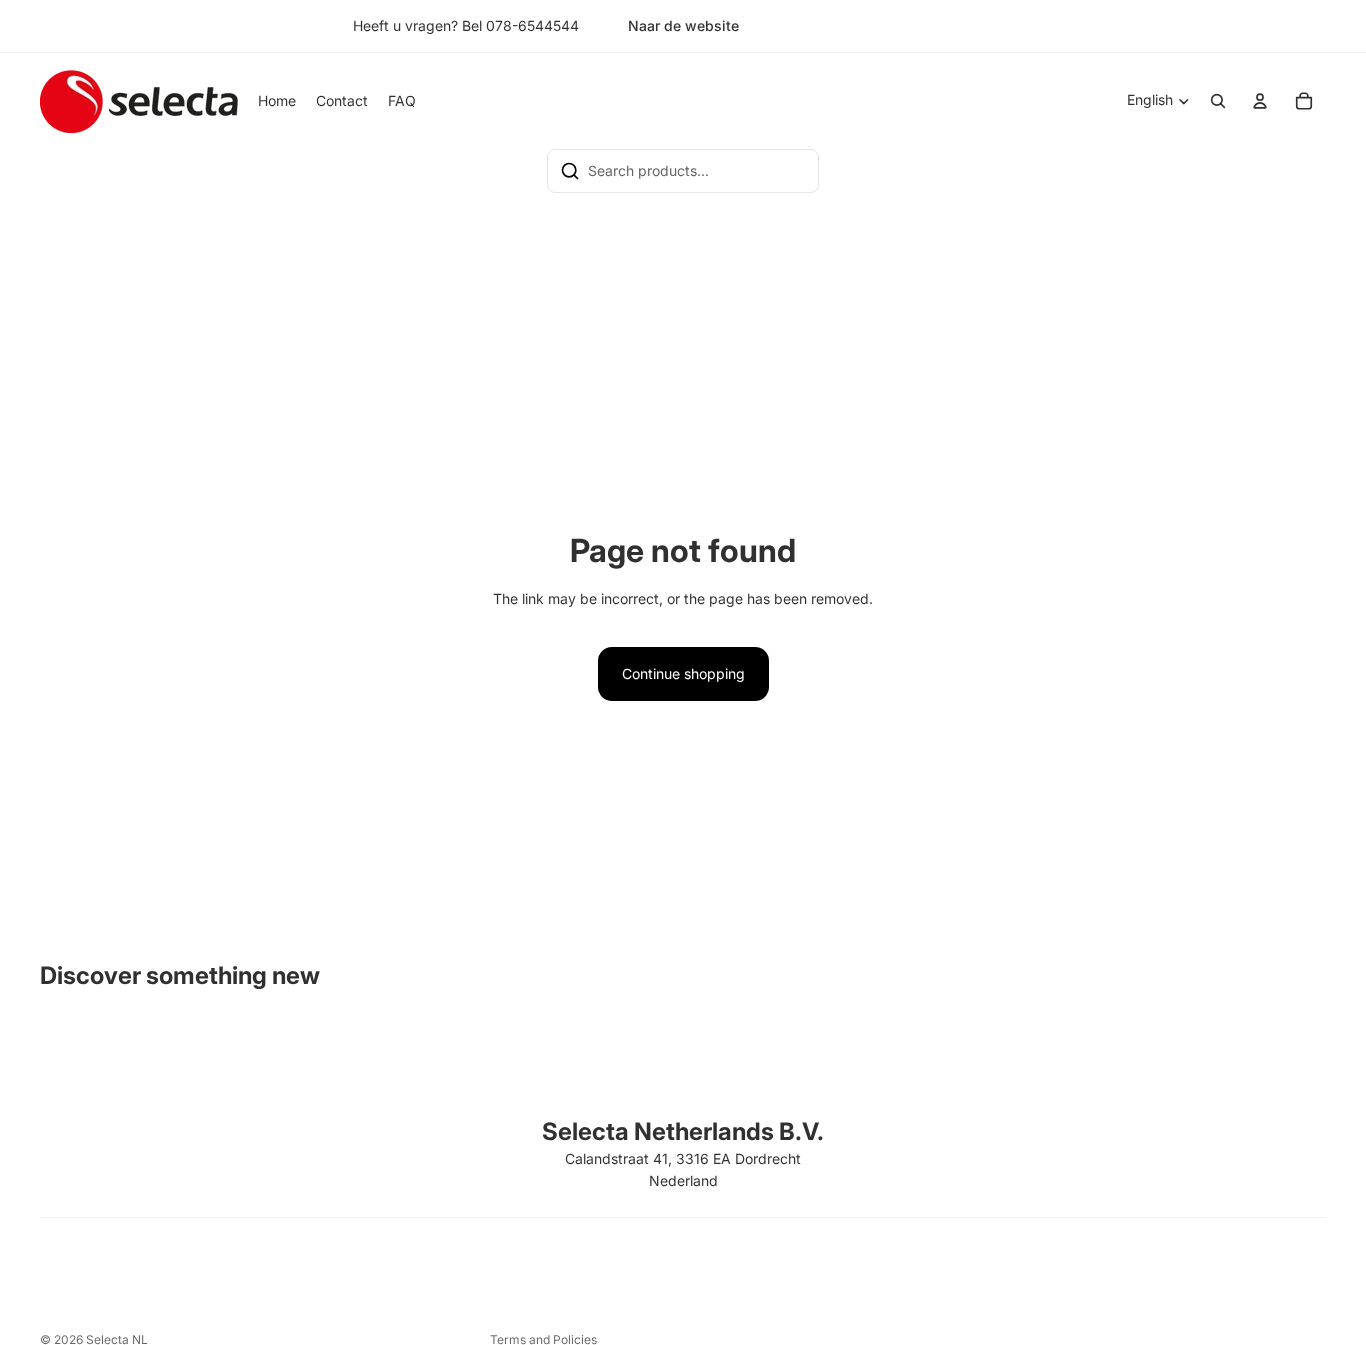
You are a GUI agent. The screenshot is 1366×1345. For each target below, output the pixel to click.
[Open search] (1218, 101)
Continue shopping (683, 673)
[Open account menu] (1260, 101)
